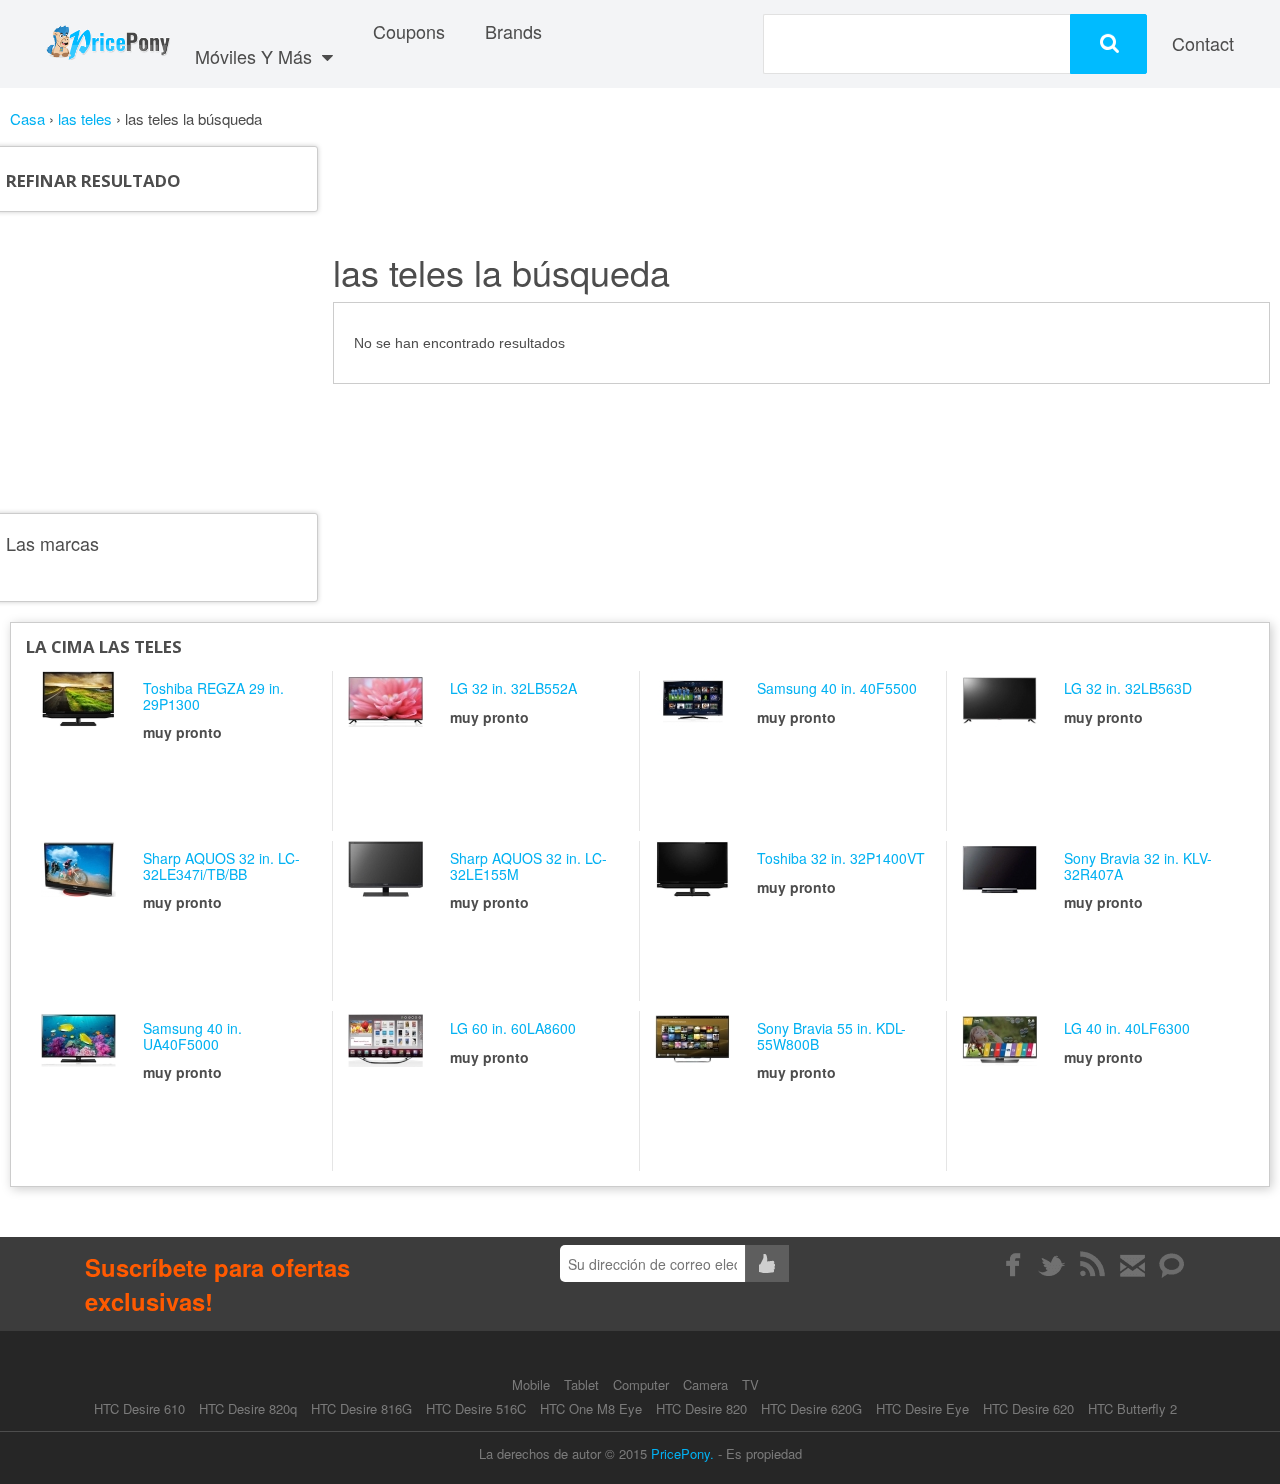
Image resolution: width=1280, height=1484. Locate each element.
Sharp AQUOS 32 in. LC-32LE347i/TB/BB (221, 865)
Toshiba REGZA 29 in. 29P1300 (213, 695)
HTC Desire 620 (1028, 1408)
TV (750, 1384)
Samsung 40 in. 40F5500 (837, 688)
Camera (707, 1384)
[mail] (1132, 1265)
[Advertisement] (178, 362)
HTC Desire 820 (701, 1408)
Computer (643, 1384)
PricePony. (682, 1453)
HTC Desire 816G (361, 1408)
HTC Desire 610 (139, 1408)
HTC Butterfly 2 (1132, 1408)
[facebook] (1012, 1265)
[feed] (1092, 1265)
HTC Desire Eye (922, 1408)
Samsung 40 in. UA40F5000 (192, 1035)
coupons (409, 31)
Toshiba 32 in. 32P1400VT (841, 858)
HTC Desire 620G (811, 1408)
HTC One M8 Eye (591, 1408)
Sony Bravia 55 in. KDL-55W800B (831, 1035)
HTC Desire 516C (476, 1408)
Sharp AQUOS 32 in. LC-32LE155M (528, 865)
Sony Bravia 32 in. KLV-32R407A (1138, 865)
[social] (1172, 1265)
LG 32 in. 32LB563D (1128, 688)
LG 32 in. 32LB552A (513, 688)
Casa (27, 118)
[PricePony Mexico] (107, 44)
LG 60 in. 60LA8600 (513, 1028)
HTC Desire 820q (248, 1408)
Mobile (533, 1384)
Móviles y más (256, 56)
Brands (513, 31)
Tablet (583, 1384)
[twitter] (1052, 1265)
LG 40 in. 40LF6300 (1127, 1028)
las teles (87, 118)
